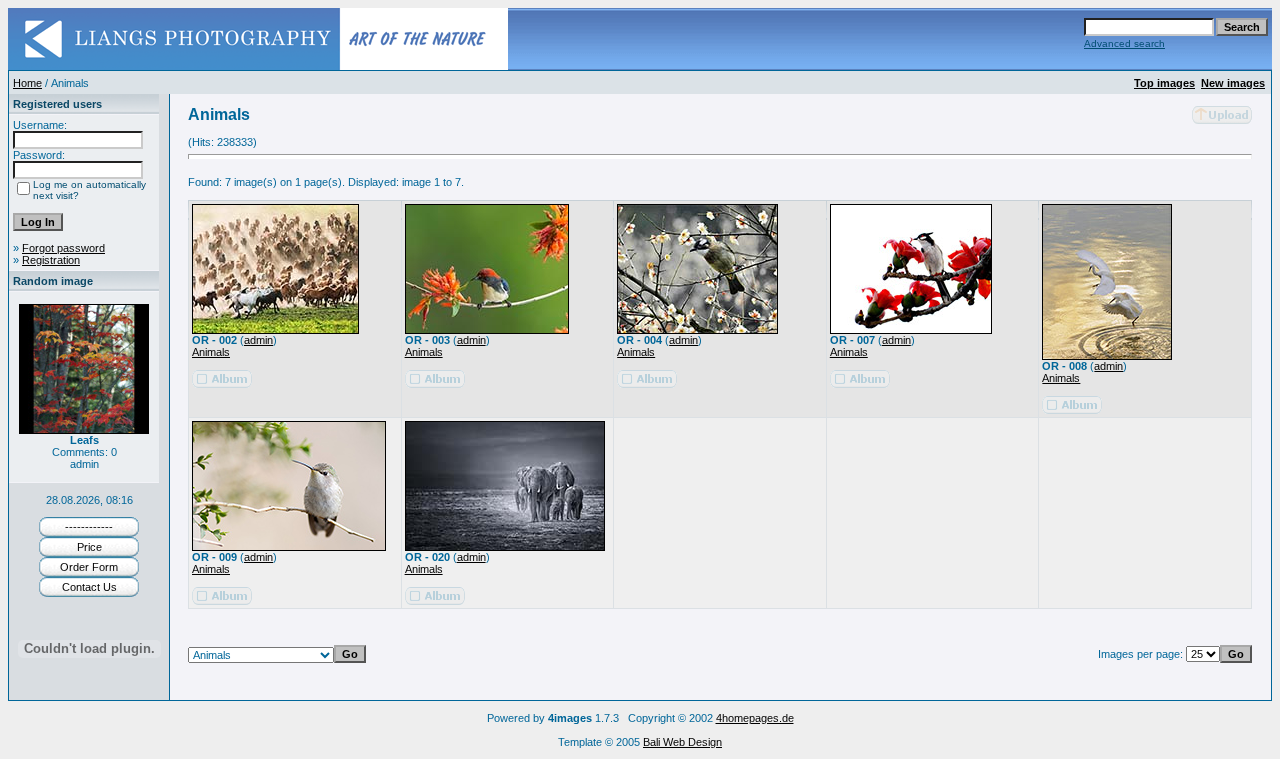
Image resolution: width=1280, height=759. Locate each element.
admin (258, 340)
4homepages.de (755, 718)
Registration (51, 260)
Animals (211, 352)
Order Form (89, 567)
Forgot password (63, 248)
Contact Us (89, 587)
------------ (89, 527)
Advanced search (1124, 43)
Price (89, 547)
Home (27, 83)
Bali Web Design (682, 742)
